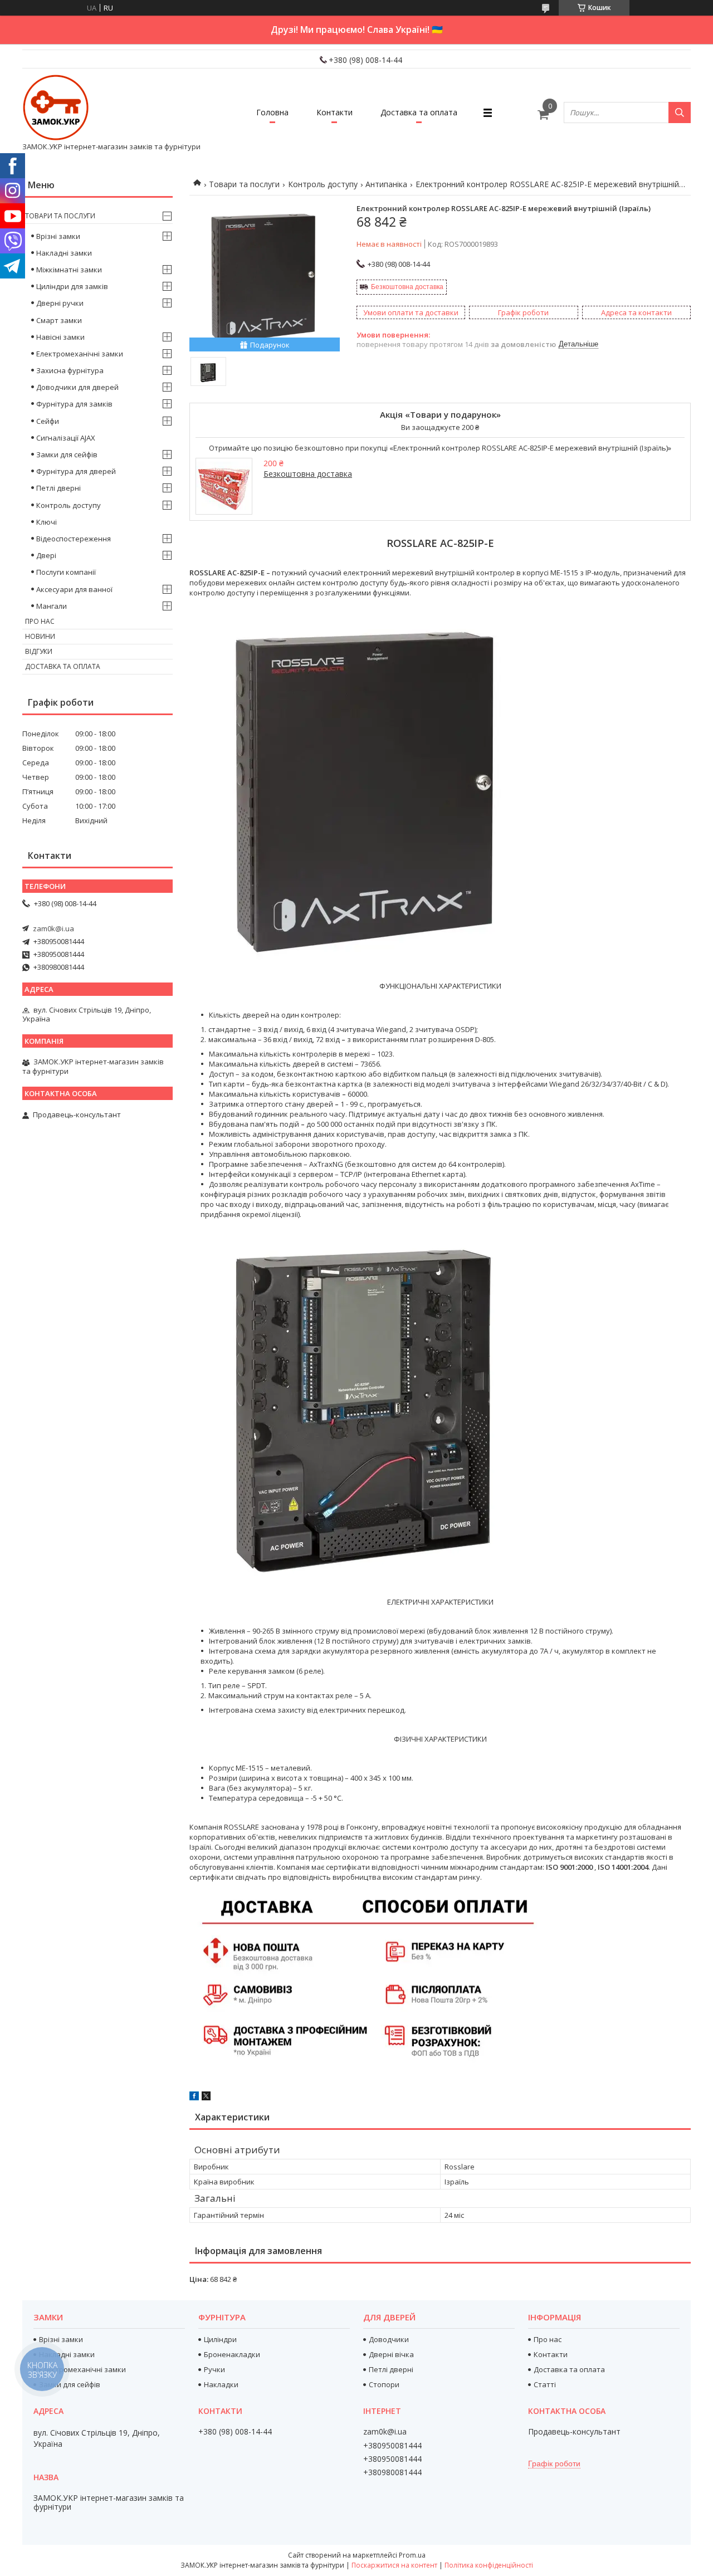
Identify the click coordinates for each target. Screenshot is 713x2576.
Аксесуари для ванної (74, 589)
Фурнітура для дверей (76, 471)
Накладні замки (64, 253)
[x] (206, 2098)
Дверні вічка (391, 2354)
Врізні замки (58, 236)
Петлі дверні (58, 488)
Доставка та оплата (419, 112)
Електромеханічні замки (80, 354)
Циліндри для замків (72, 286)
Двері (46, 555)
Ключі (47, 522)
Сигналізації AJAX (66, 438)
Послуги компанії (66, 572)
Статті (545, 2384)
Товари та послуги (244, 184)
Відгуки (39, 651)
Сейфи (48, 421)
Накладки (221, 2384)
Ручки (214, 2369)
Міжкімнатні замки (69, 270)
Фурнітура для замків (74, 404)
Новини (40, 636)
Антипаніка (386, 184)
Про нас (40, 621)
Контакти (334, 112)
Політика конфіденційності (489, 2565)
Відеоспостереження (74, 539)
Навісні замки (60, 337)
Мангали (52, 606)
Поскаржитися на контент (394, 2565)
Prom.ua (412, 2555)
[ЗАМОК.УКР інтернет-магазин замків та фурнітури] (56, 107)
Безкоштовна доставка (407, 287)
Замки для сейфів (67, 454)
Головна (272, 112)
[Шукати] (680, 113)
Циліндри (220, 2339)
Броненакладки (232, 2354)
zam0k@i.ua (53, 928)
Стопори (384, 2384)
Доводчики (389, 2339)
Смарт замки (59, 320)
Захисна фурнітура (70, 370)
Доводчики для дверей (77, 387)
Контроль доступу (323, 184)
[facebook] (194, 2098)
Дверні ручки (60, 303)
